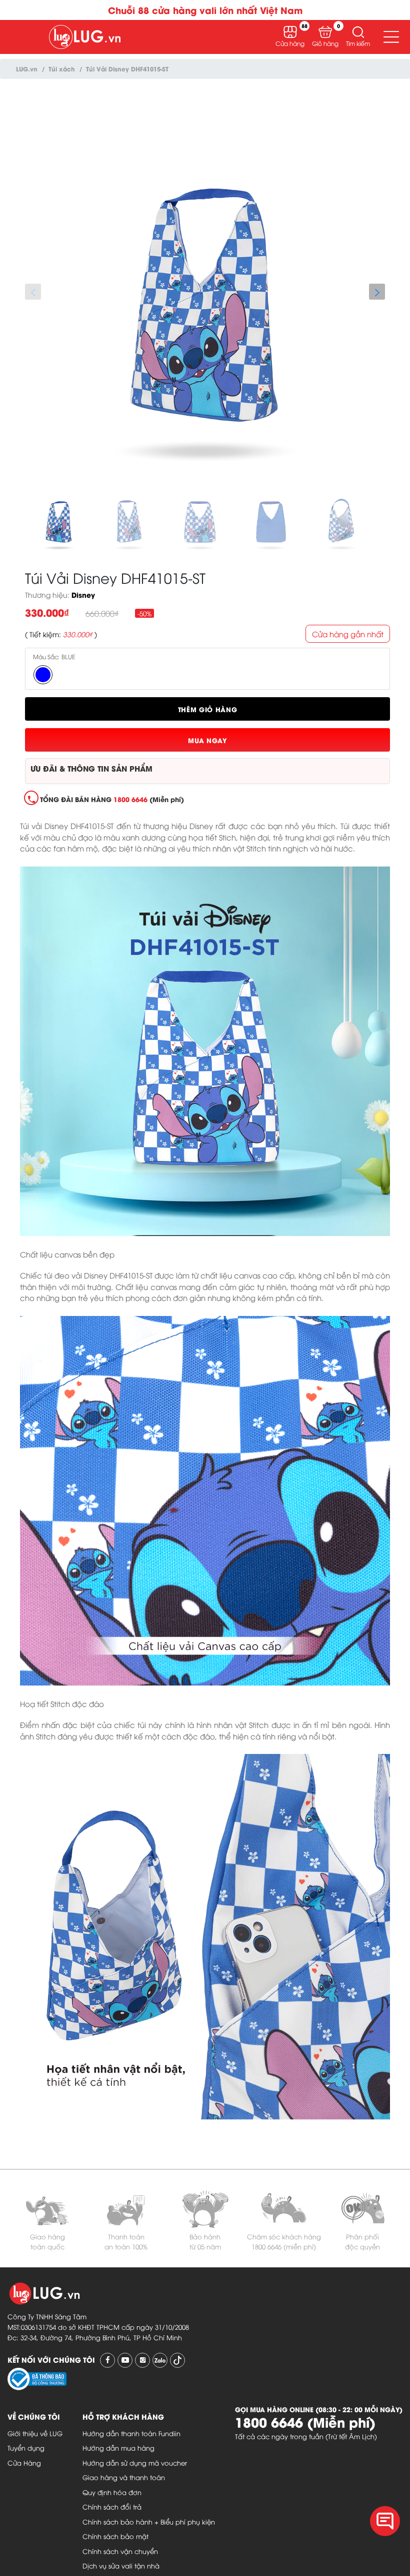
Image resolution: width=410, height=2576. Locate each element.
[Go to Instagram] (142, 2360)
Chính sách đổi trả (112, 2507)
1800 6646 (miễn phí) (284, 2246)
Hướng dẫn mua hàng (118, 2448)
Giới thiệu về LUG (35, 2433)
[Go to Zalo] (160, 2360)
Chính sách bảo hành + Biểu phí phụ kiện (149, 2522)
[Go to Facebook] (107, 2360)
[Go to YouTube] (125, 2360)
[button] (358, 32)
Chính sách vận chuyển (120, 2551)
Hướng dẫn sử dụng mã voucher (135, 2463)
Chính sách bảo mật (115, 2536)
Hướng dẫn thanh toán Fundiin (131, 2433)
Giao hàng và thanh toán (124, 2477)
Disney (83, 595)
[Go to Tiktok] (177, 2360)
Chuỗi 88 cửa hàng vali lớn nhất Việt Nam (205, 10)
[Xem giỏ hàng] (325, 32)
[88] (290, 32)
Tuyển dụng (26, 2448)
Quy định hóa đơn (112, 2492)
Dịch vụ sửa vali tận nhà (121, 2566)
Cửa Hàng (24, 2463)
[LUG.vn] (85, 37)
